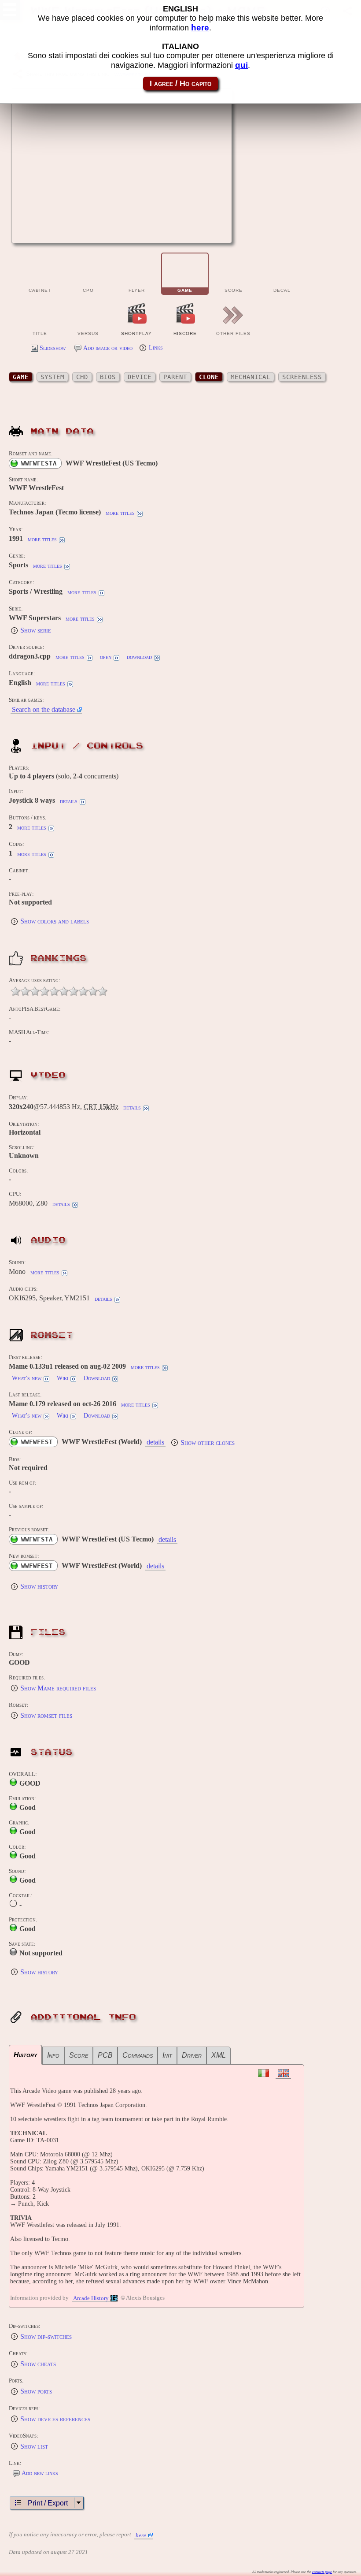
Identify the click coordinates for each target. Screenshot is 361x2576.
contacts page (322, 2572)
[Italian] (263, 2073)
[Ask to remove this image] (217, 231)
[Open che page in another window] (195, 231)
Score (79, 2055)
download (139, 657)
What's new (27, 1378)
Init (167, 2055)
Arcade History (91, 2298)
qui (241, 65)
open (106, 657)
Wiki (63, 1378)
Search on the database (44, 709)
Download (97, 1378)
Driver (192, 2055)
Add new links (40, 2473)
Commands (138, 2055)
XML (219, 2055)
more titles (120, 513)
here (141, 2535)
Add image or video (108, 348)
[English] (283, 2073)
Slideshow (53, 348)
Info (53, 2055)
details (69, 801)
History (25, 2055)
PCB (105, 2055)
